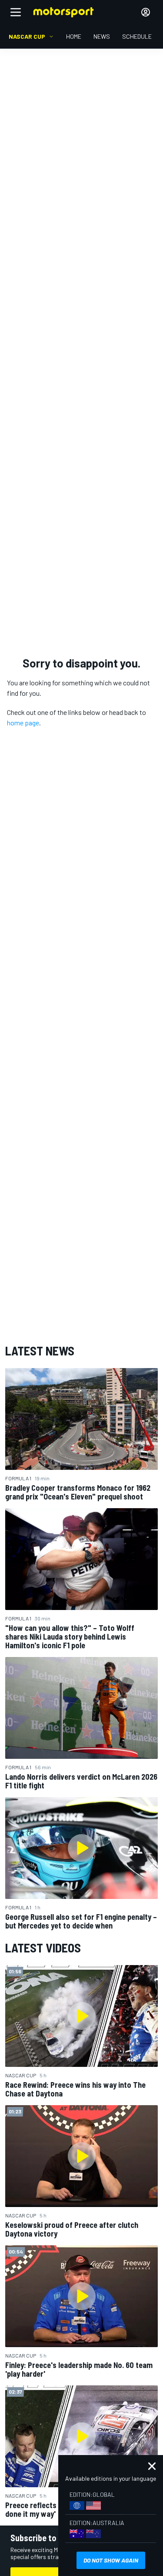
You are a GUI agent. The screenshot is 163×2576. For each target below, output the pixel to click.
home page (23, 723)
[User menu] (146, 12)
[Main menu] (16, 12)
